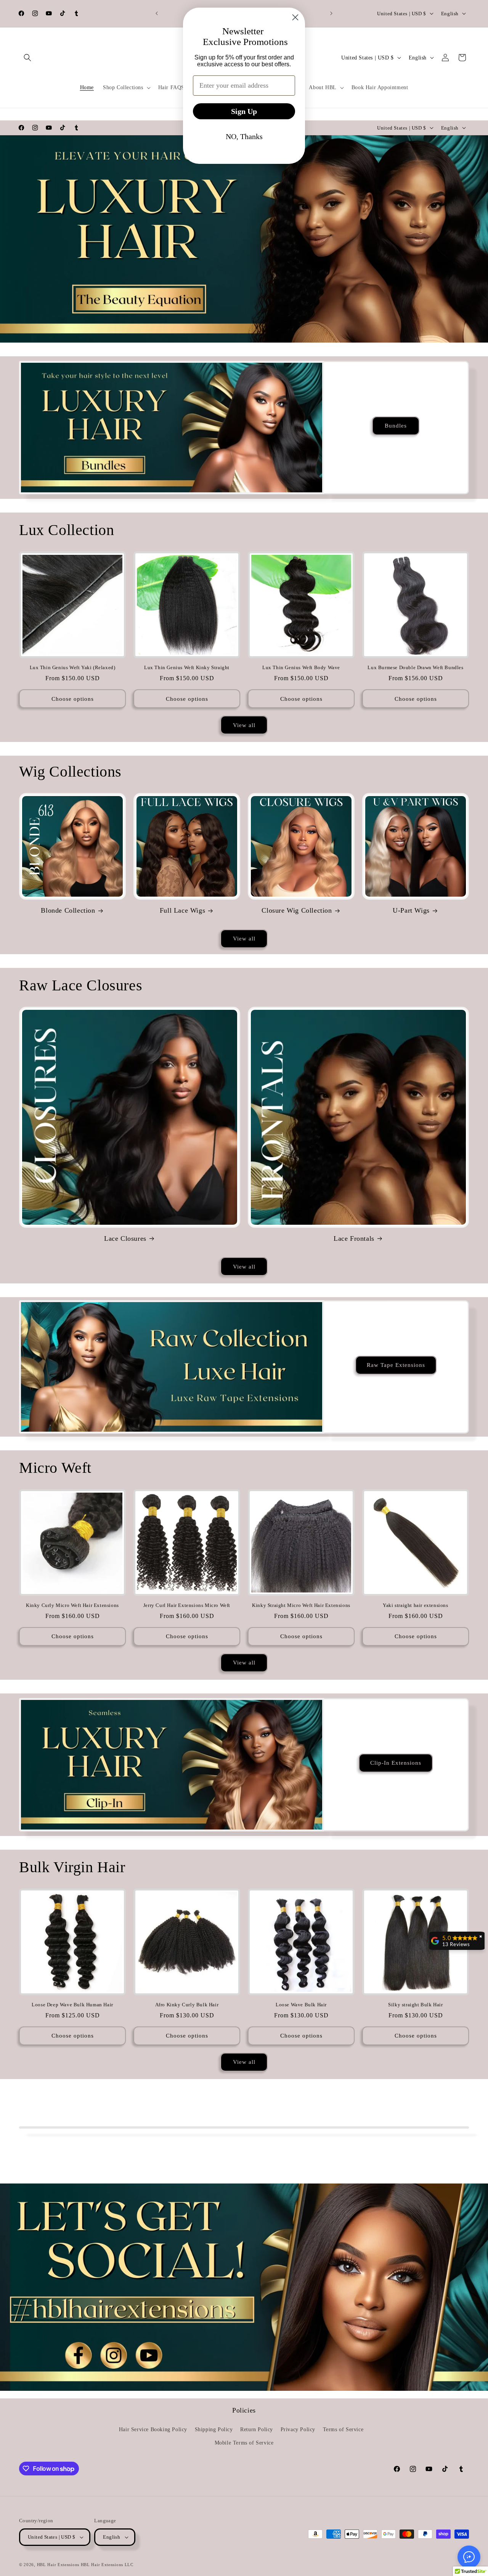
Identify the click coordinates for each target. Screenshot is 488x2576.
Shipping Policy (214, 2429)
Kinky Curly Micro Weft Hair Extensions (72, 1605)
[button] (27, 58)
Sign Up (244, 111)
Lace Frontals (354, 1238)
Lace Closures (125, 1238)
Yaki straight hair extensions (415, 1605)
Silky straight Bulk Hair (415, 2005)
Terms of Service (343, 2429)
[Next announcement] (331, 13)
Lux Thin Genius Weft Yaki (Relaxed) (73, 667)
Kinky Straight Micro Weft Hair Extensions (301, 1605)
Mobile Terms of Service (244, 2443)
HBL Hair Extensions (58, 2565)
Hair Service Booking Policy (153, 2429)
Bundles (396, 426)
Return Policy (257, 2429)
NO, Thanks (244, 136)
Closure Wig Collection (297, 910)
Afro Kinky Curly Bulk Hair (187, 2005)
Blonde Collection (68, 910)
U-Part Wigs (411, 910)
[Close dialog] (295, 17)
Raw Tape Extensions (396, 1365)
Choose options (73, 699)
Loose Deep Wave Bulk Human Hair (72, 2005)
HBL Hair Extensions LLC (107, 2565)
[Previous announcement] (157, 13)
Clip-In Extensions (396, 1763)
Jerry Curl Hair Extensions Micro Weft (187, 1605)
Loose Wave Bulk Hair (301, 2005)
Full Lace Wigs (182, 910)
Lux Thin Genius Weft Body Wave (301, 667)
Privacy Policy (298, 2429)
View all (244, 725)
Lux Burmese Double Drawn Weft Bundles (415, 667)
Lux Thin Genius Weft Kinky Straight (187, 667)
